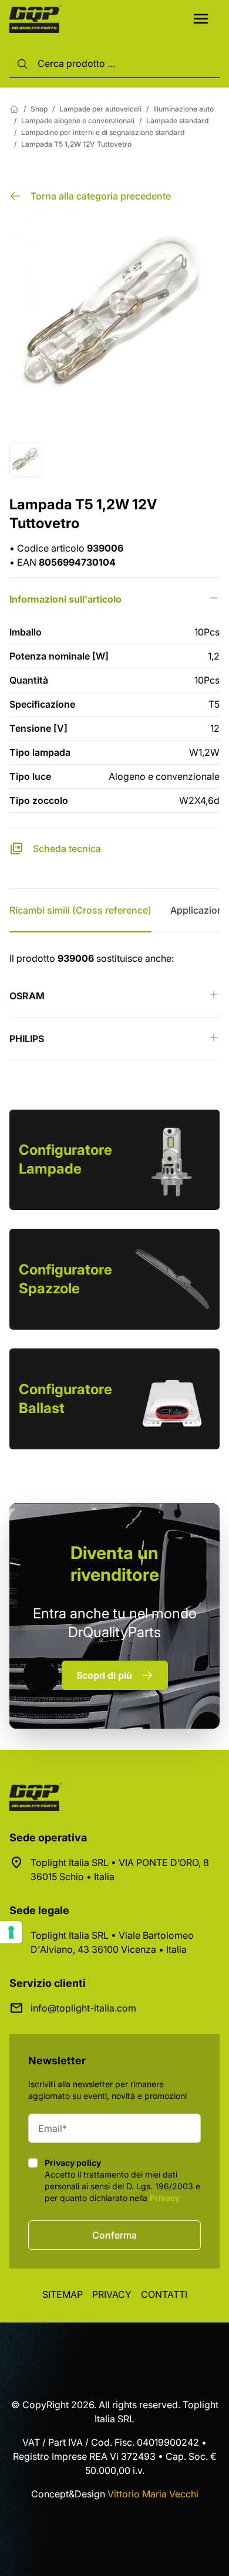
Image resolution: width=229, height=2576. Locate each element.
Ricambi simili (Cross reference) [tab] (80, 910)
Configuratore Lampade (65, 1159)
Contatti (164, 2294)
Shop (39, 109)
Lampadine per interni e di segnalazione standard (103, 132)
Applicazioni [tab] (198, 910)
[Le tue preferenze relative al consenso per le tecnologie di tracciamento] (11, 1932)
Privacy (165, 2198)
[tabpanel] (114, 1006)
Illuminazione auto (183, 109)
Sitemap (63, 2294)
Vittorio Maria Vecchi (153, 2494)
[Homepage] (14, 109)
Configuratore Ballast (65, 1399)
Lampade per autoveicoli (100, 109)
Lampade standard (177, 121)
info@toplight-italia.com (83, 2008)
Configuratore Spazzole (65, 1279)
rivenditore (115, 1563)
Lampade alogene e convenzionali (78, 121)
